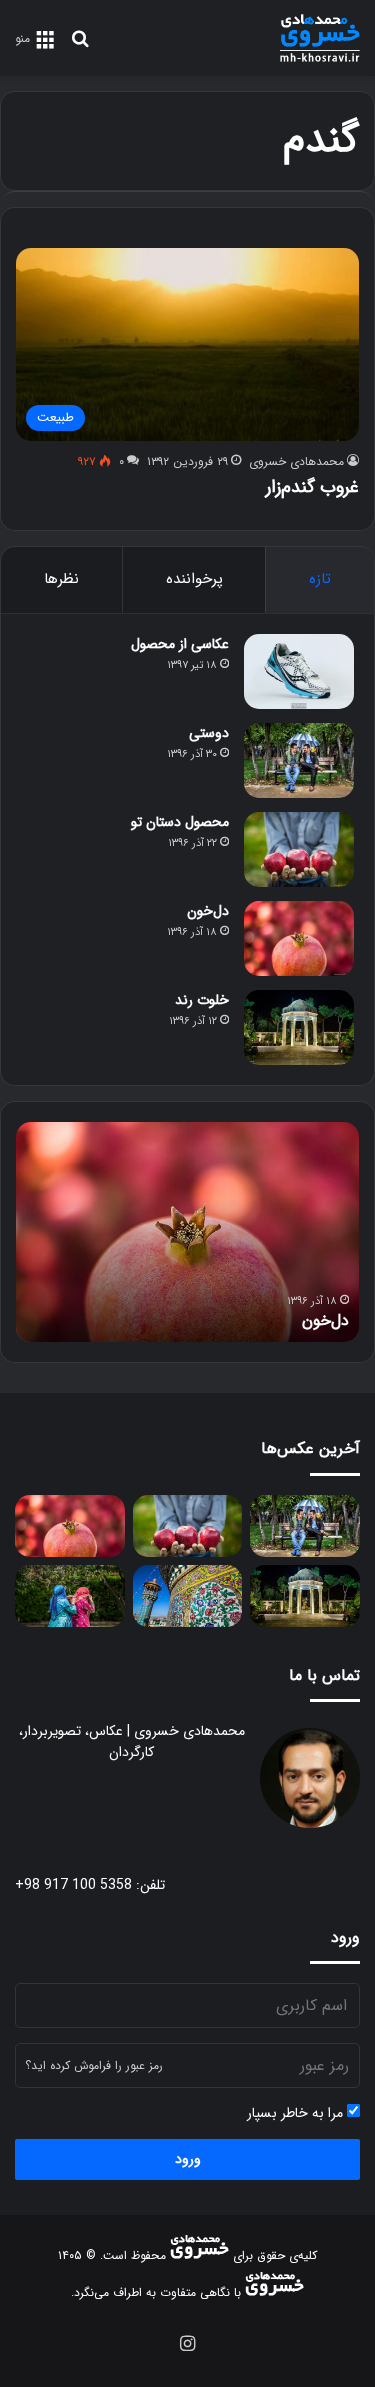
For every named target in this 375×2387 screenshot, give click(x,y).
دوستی (209, 733)
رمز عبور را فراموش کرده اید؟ (94, 2065)
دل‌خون (208, 911)
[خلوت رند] (299, 1027)
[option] (187, 1232)
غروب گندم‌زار (312, 487)
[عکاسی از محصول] (299, 671)
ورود (188, 2159)
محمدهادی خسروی (296, 461)
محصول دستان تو (180, 822)
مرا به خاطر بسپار (297, 2113)
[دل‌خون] (299, 938)
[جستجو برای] (80, 46)
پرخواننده (194, 579)
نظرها (61, 579)
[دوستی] (299, 760)
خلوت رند (202, 1000)
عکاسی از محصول (180, 644)
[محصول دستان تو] (299, 849)
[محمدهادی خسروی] (320, 38)
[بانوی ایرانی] (70, 1596)
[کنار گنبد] (188, 1596)
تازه (320, 579)
